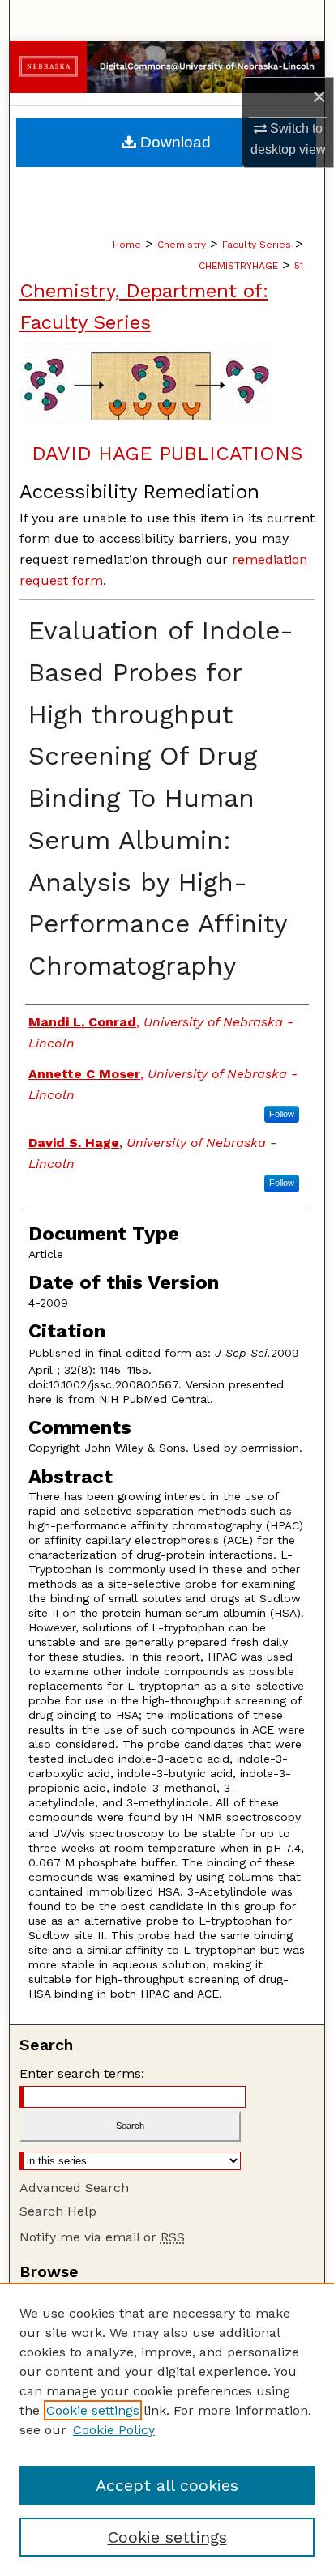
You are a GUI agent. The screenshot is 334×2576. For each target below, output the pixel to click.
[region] (167, 2429)
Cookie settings (93, 2410)
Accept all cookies (167, 2485)
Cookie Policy (114, 2430)
